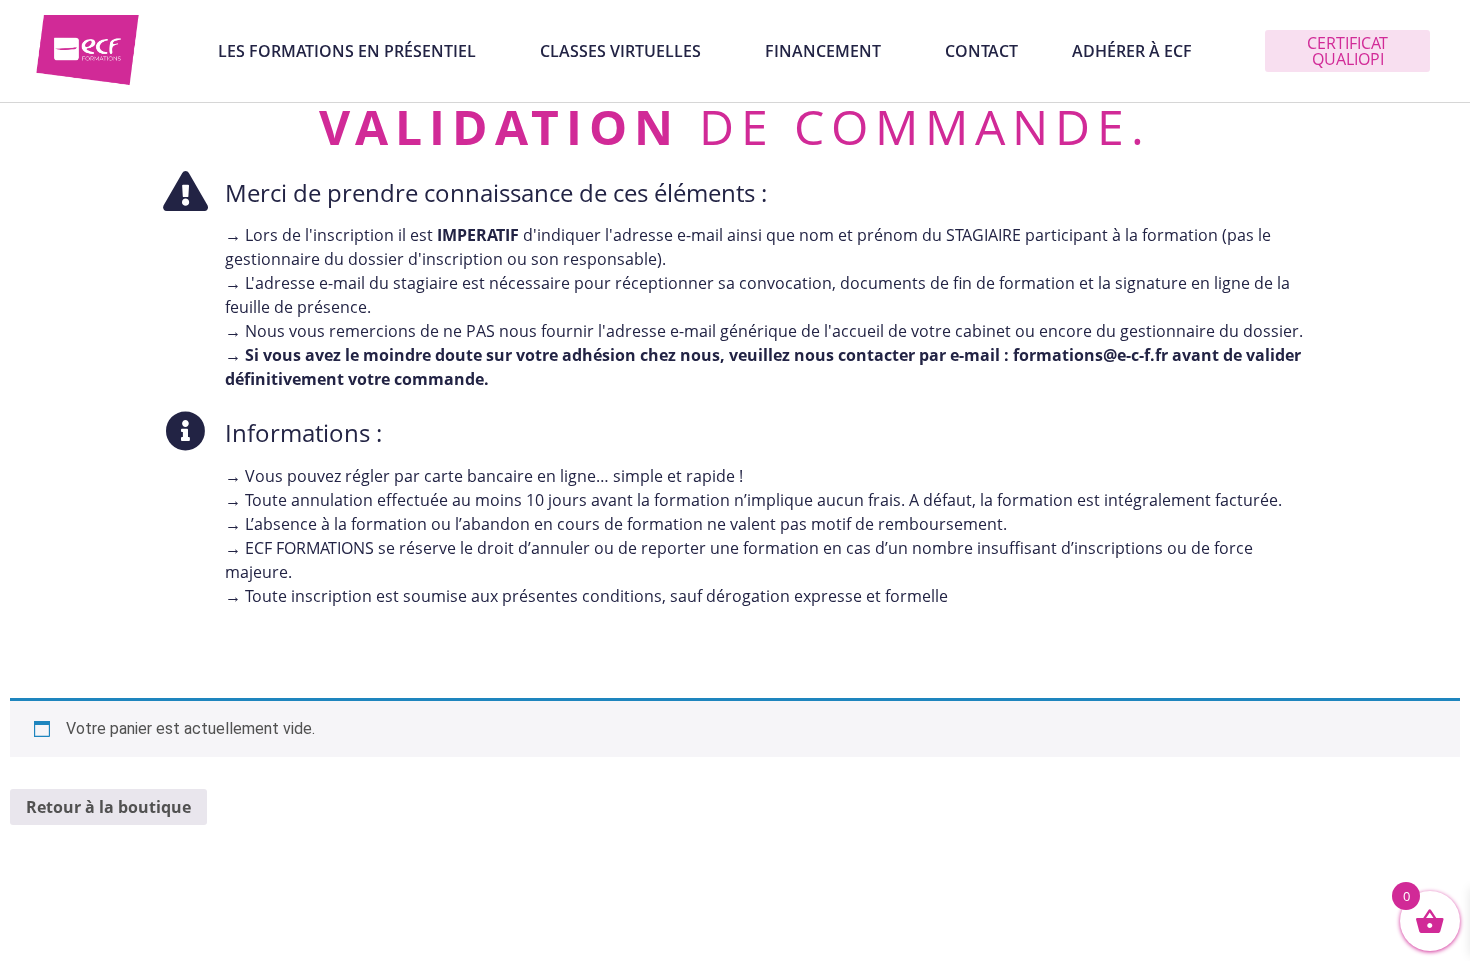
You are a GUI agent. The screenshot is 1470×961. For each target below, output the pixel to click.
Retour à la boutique (108, 807)
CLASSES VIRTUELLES (620, 51)
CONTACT (981, 51)
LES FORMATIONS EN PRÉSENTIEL (347, 51)
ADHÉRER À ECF (1132, 51)
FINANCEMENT (823, 51)
